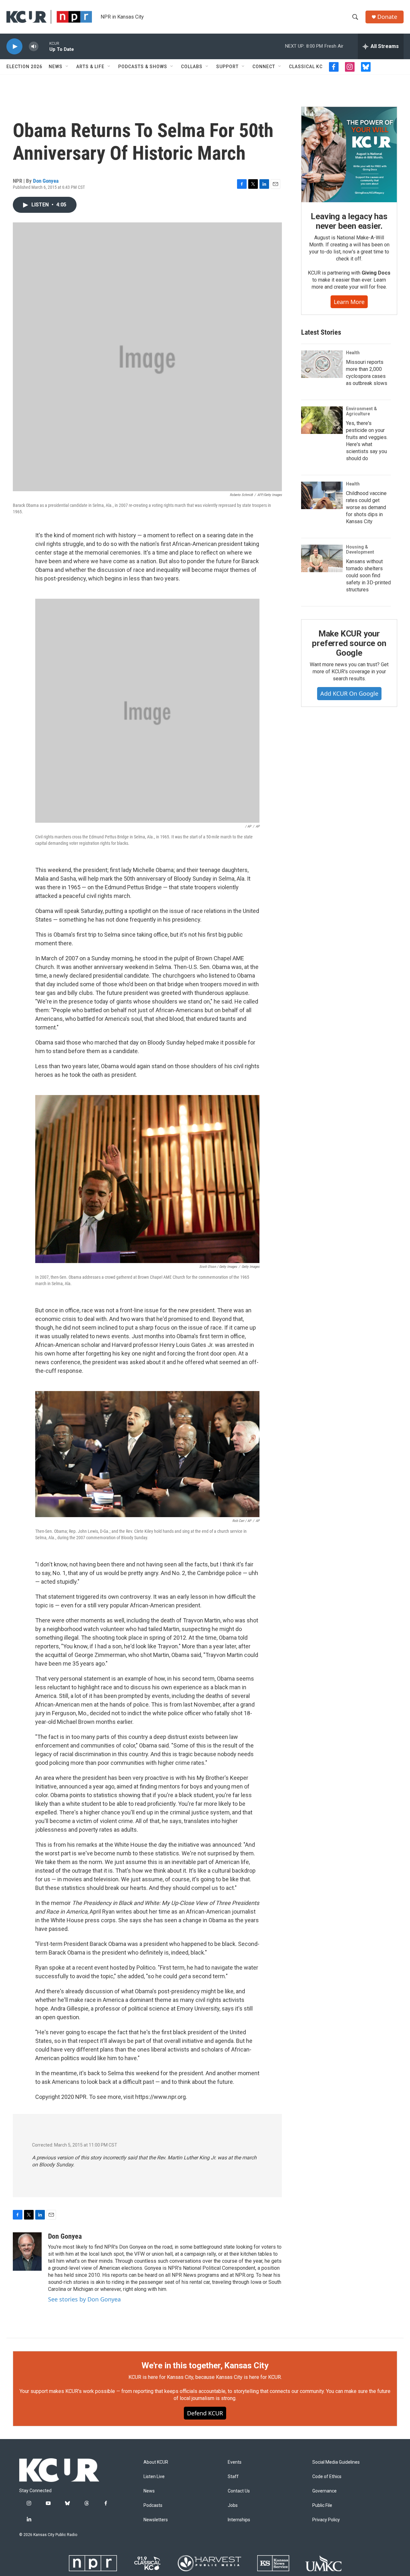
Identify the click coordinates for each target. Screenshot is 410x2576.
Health (353, 353)
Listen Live (154, 2477)
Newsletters (156, 2520)
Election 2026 (24, 67)
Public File (322, 2505)
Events (235, 2462)
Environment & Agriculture (361, 411)
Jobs (233, 2505)
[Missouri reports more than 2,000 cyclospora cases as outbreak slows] (322, 364)
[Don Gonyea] (27, 2252)
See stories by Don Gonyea (84, 2299)
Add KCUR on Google (349, 693)
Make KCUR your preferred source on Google (349, 643)
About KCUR (156, 2462)
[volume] (34, 47)
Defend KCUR (205, 2413)
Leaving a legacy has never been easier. (349, 221)
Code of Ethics (327, 2477)
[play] (14, 47)
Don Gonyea (46, 181)
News (56, 67)
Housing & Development (360, 549)
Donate (387, 17)
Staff (233, 2477)
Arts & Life (90, 67)
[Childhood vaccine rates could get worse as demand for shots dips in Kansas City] (322, 495)
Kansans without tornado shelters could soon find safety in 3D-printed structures (368, 576)
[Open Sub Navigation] (67, 67)
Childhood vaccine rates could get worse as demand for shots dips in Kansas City (366, 507)
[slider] (44, 46)
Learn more (349, 302)
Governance (324, 2491)
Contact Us (239, 2491)
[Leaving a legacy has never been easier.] (349, 155)
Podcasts (153, 2505)
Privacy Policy (326, 2520)
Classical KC (306, 67)
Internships (239, 2520)
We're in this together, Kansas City (205, 2365)
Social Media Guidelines (336, 2462)
